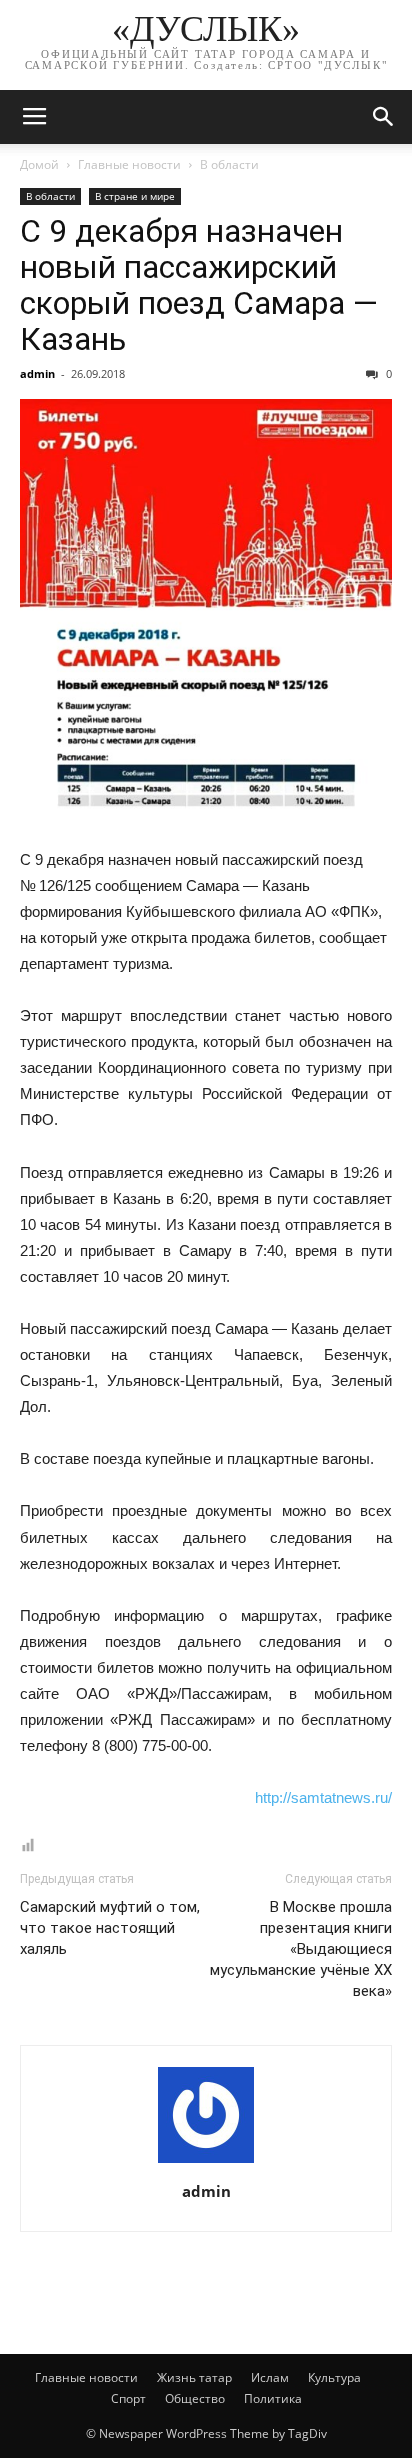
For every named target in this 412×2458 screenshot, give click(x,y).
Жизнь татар (194, 2377)
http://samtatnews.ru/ (323, 1797)
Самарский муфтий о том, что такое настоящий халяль (110, 1928)
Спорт (128, 2398)
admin (37, 373)
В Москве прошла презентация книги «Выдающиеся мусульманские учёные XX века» (301, 1949)
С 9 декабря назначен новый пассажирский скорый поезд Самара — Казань (199, 285)
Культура (334, 2377)
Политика (273, 2398)
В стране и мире (135, 196)
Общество (195, 2398)
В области (229, 164)
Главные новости (129, 164)
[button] (384, 117)
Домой (39, 164)
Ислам (270, 2377)
